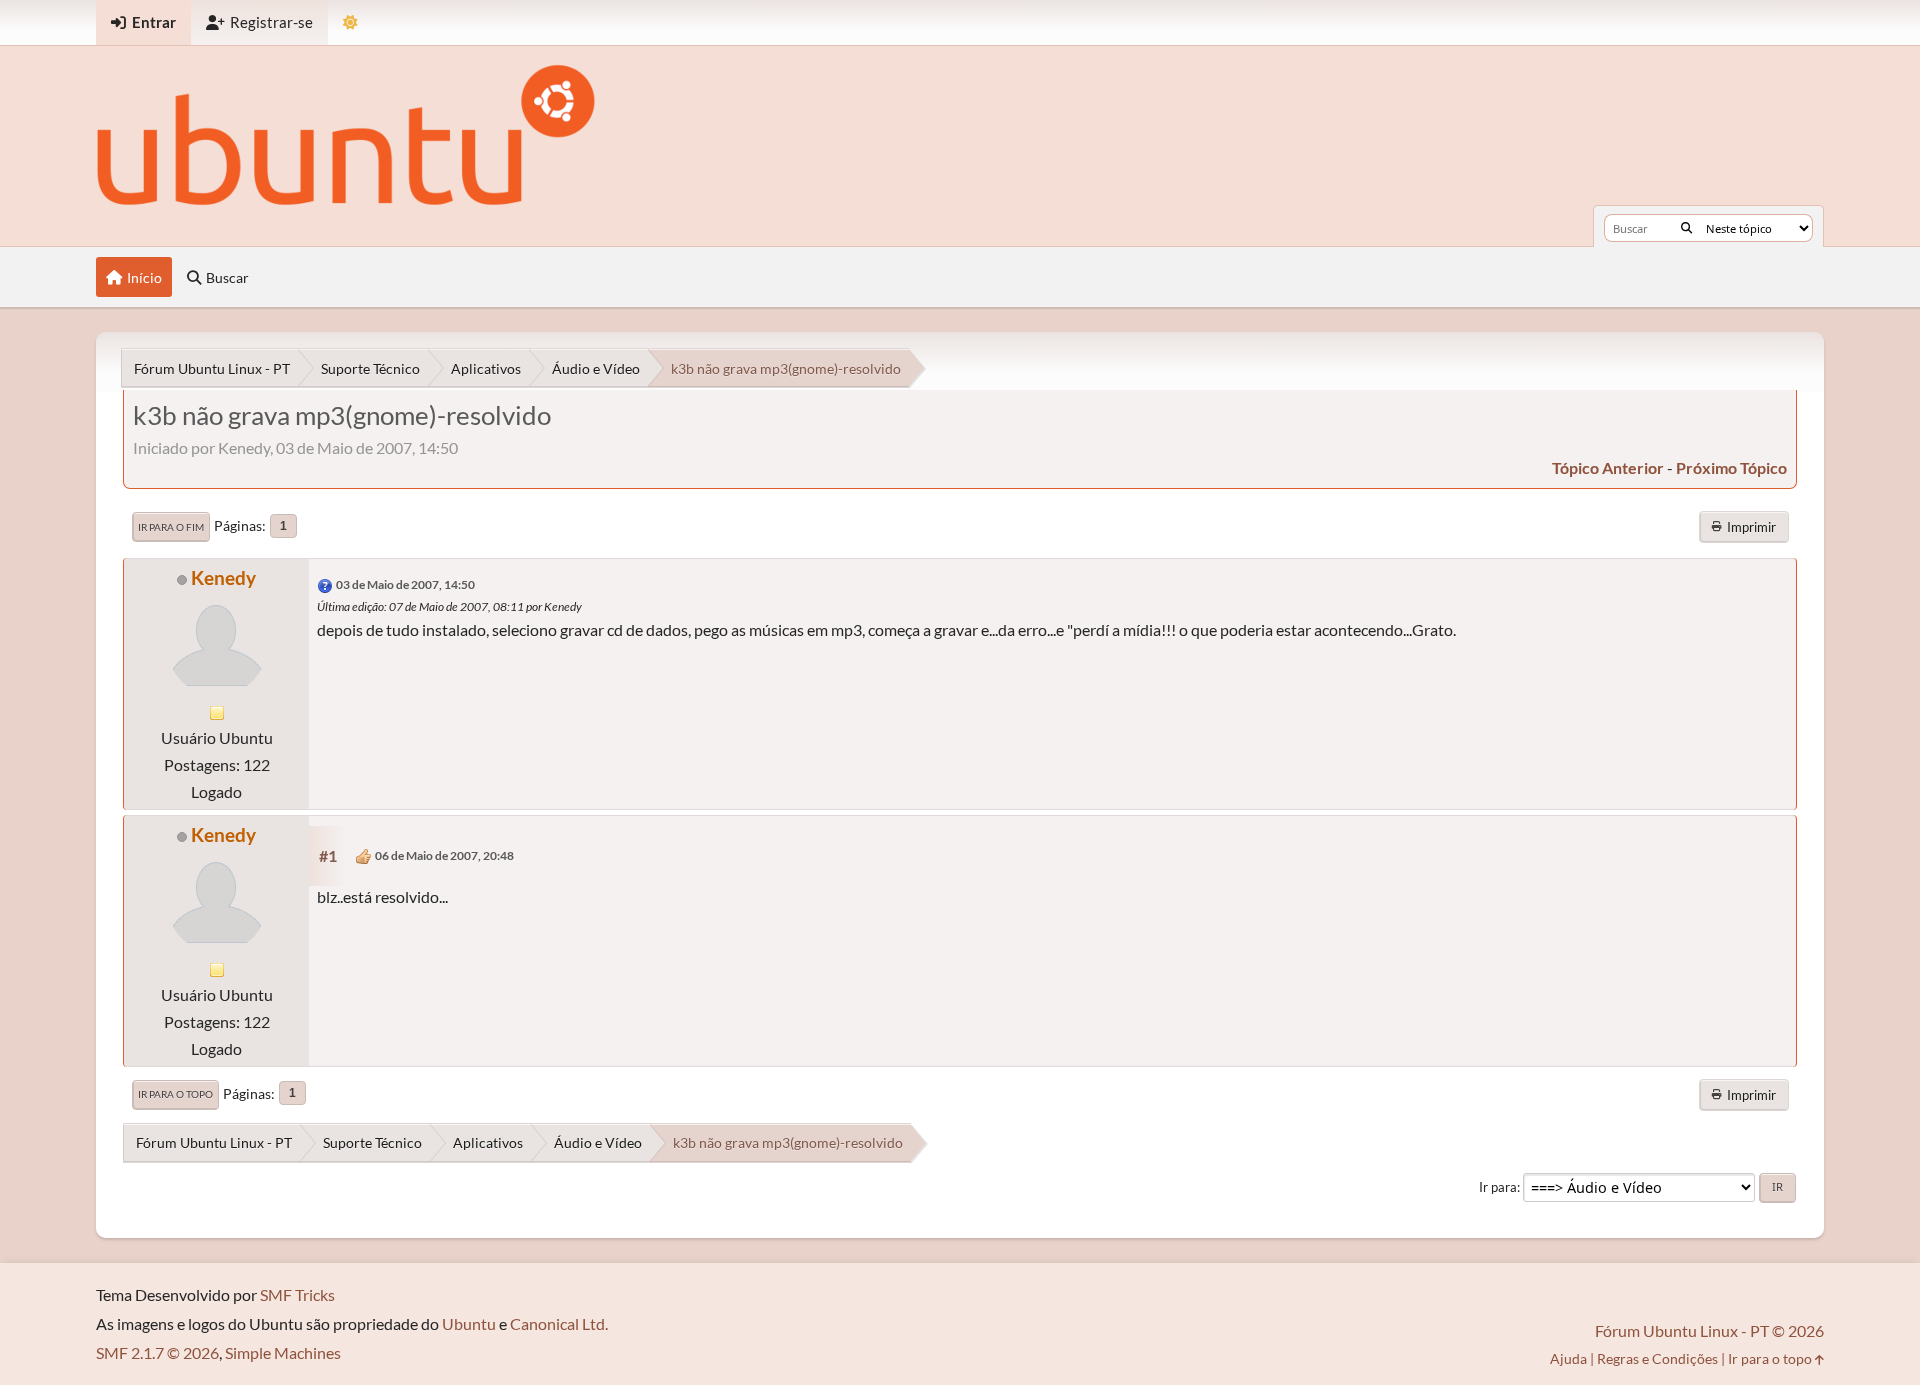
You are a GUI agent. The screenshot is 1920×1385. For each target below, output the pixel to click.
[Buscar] (1686, 228)
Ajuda (1568, 1358)
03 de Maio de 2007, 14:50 (405, 584)
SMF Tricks (297, 1294)
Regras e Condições (1657, 1358)
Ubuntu (469, 1323)
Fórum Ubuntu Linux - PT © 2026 (1709, 1330)
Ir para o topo (175, 1094)
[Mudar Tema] (350, 22)
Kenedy (223, 577)
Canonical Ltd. (559, 1323)
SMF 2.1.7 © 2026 (157, 1352)
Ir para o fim (171, 527)
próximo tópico (1731, 467)
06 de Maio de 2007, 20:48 (444, 855)
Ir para (1498, 1187)
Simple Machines (283, 1352)
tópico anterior (1608, 467)
